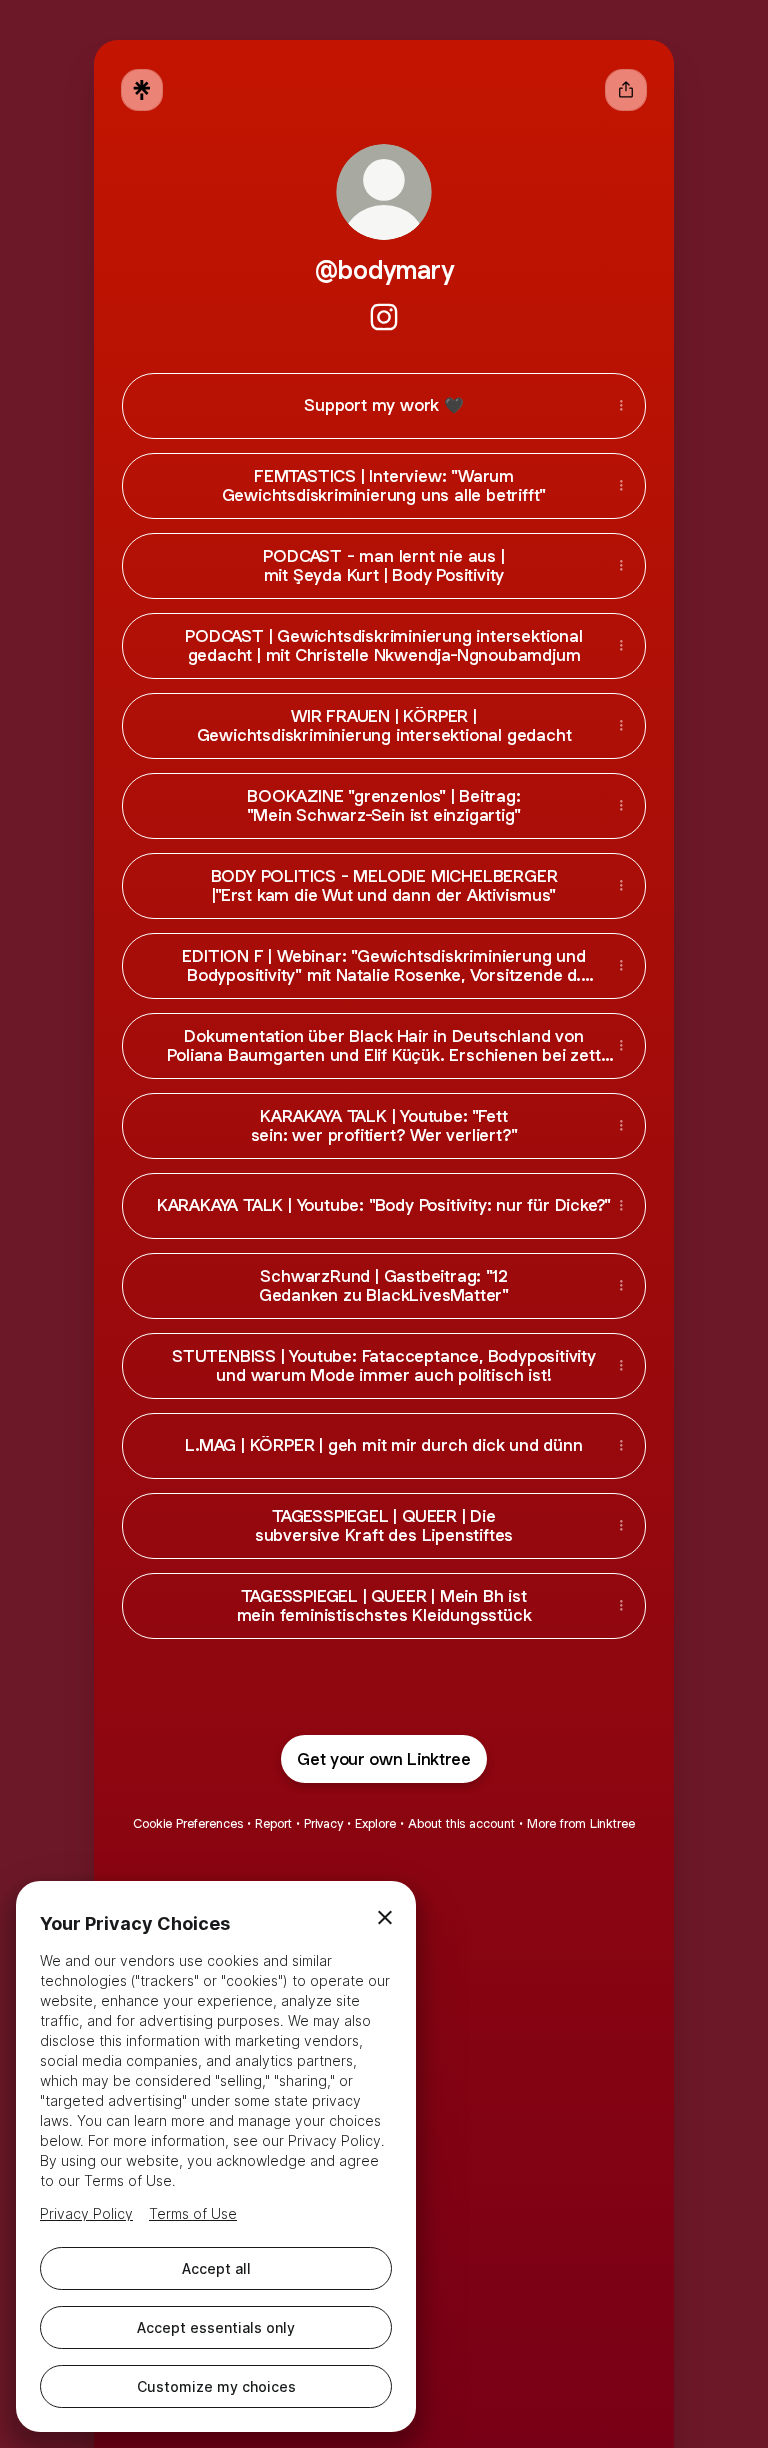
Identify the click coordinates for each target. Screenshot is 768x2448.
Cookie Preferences (188, 1823)
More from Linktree (581, 1823)
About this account (461, 1823)
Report (273, 1823)
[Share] (621, 406)
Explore (375, 1823)
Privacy (323, 1823)
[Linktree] (142, 90)
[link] (384, 317)
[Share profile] (626, 90)
